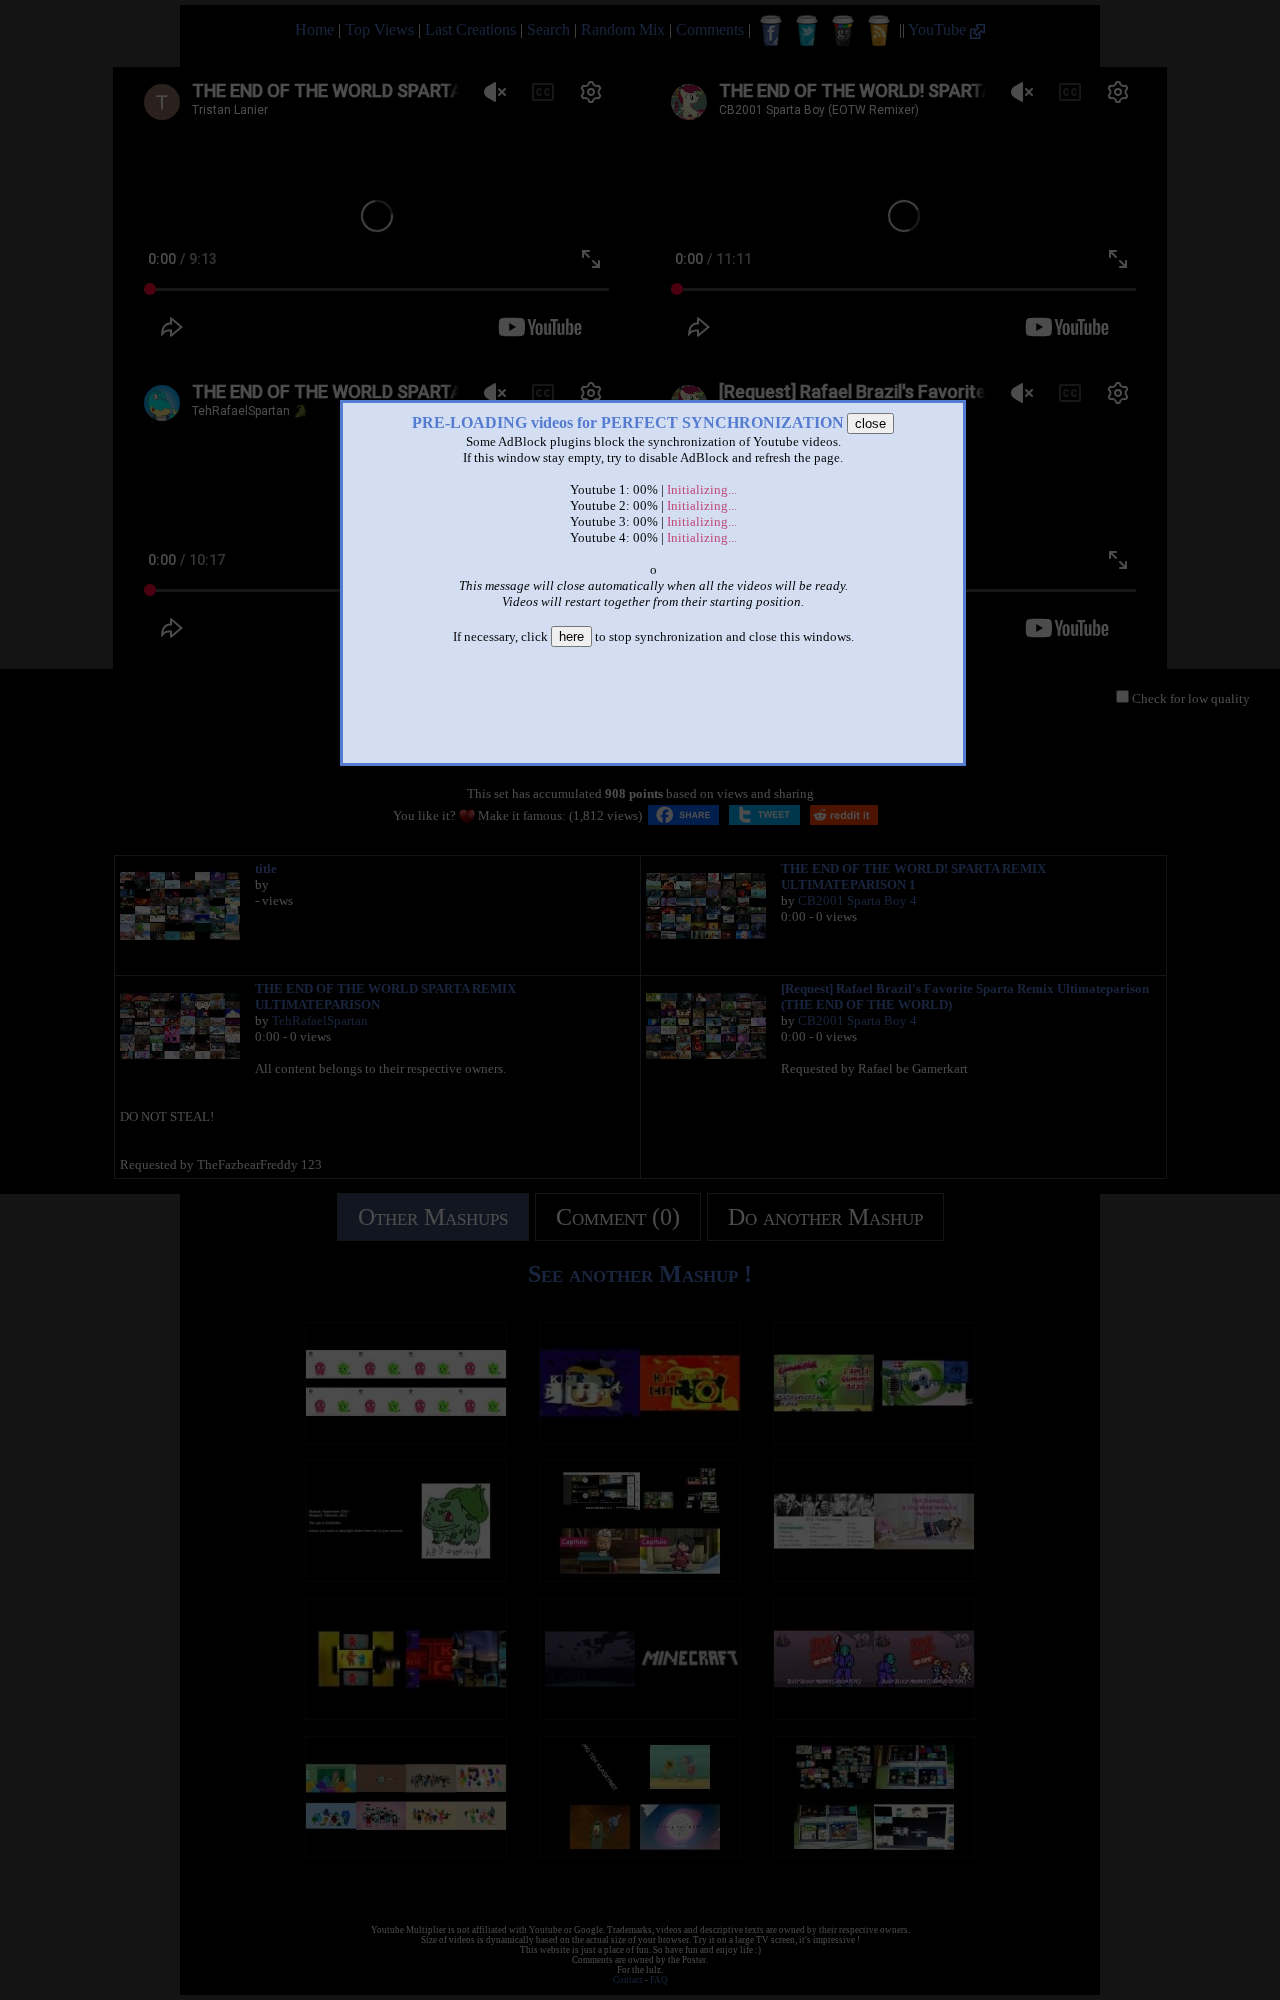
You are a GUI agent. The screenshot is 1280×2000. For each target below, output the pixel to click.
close (870, 423)
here (571, 636)
